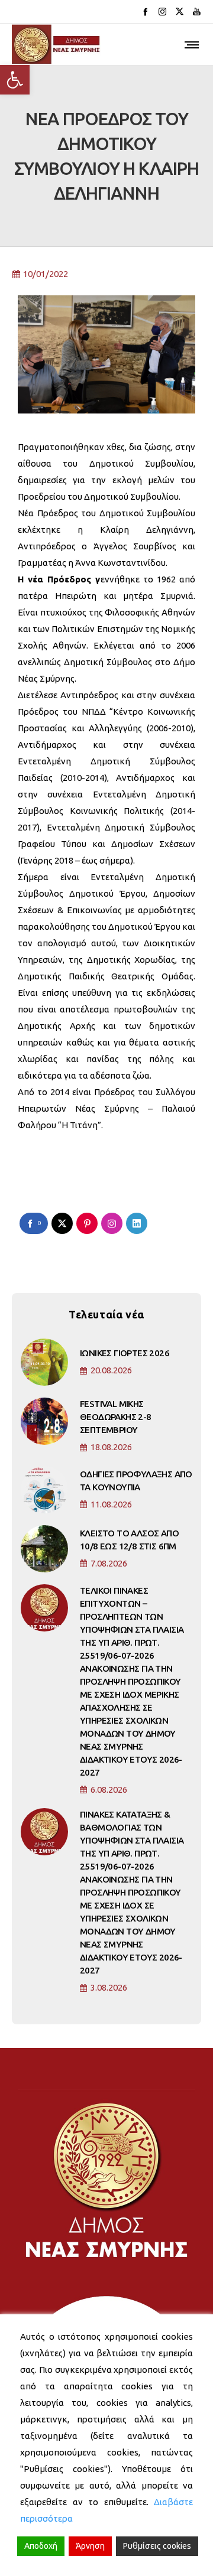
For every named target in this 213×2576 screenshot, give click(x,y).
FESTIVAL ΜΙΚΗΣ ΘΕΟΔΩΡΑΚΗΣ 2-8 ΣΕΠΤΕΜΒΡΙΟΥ (116, 1417)
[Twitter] (180, 12)
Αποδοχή (41, 2546)
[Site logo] (56, 44)
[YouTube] (197, 12)
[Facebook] (145, 12)
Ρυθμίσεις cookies (157, 2546)
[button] (15, 80)
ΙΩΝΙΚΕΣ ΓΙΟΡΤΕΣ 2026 (125, 1353)
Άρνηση (90, 2546)
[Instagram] (162, 12)
